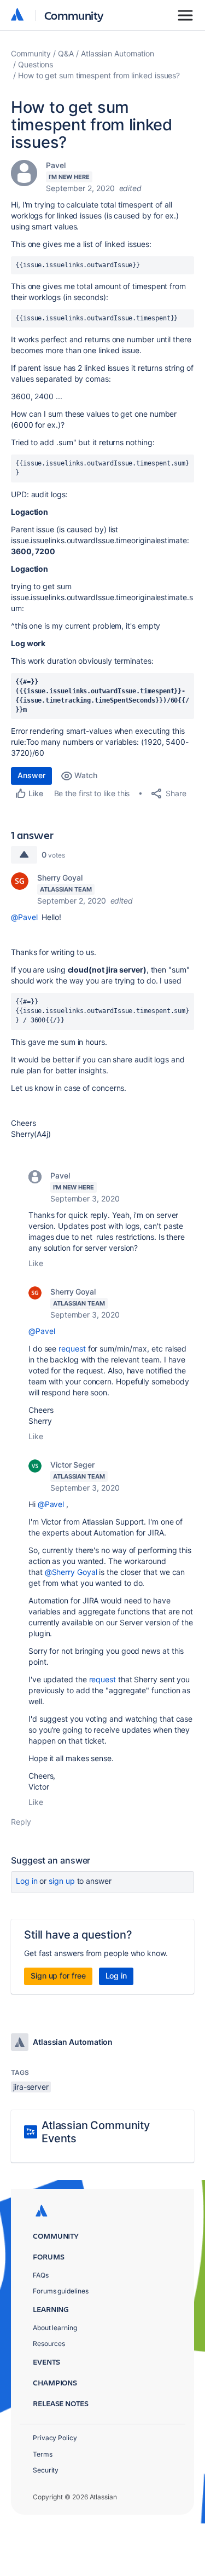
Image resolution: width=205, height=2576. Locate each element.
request (72, 1349)
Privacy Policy (55, 2438)
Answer (31, 775)
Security (46, 2470)
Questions (36, 64)
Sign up (61, 1881)
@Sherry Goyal (71, 1572)
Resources (49, 2344)
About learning (55, 2328)
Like (36, 1263)
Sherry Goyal (60, 878)
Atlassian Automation (118, 53)
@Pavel (24, 917)
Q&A (66, 53)
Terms (43, 2454)
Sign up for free (58, 1976)
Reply (21, 1822)
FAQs (41, 2275)
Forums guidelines (61, 2291)
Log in (27, 1881)
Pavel (56, 165)
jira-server (31, 2087)
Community (74, 15)
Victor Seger (72, 1465)
